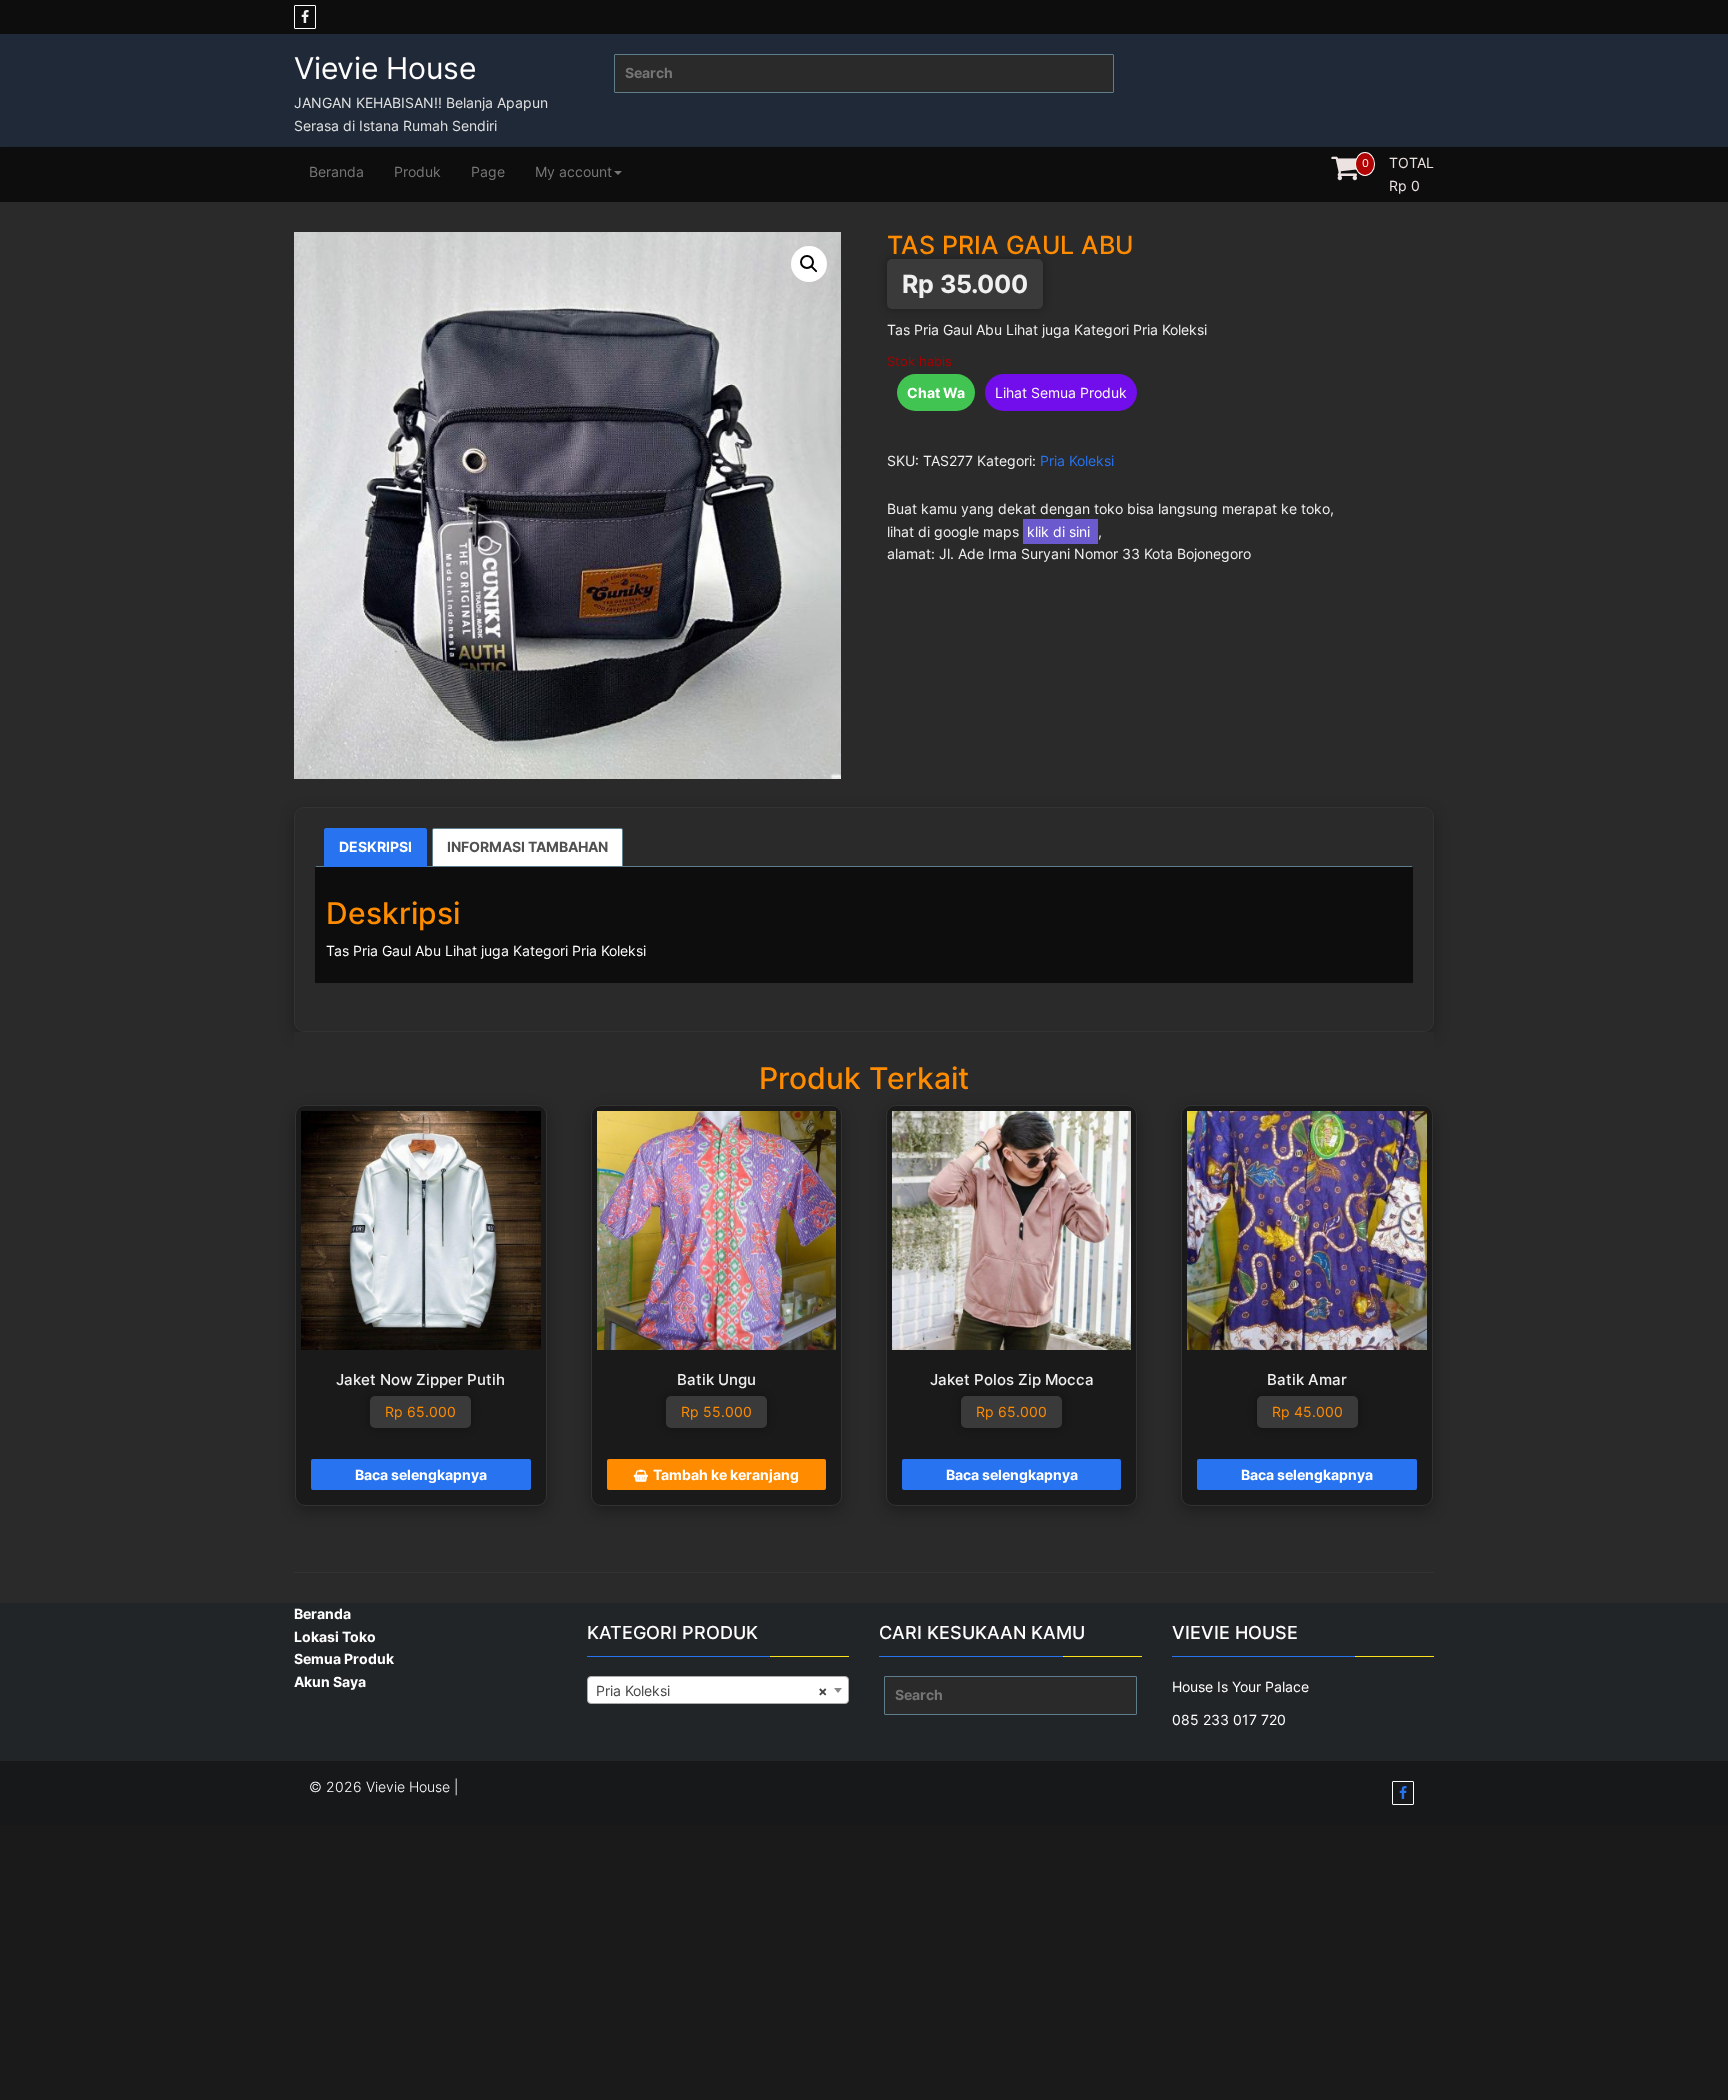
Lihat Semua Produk (1061, 392)
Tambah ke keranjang (726, 1474)
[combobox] (718, 1690)
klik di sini (1060, 531)
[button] (809, 264)
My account (573, 171)
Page (488, 171)
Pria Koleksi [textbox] (712, 1690)
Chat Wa (936, 392)
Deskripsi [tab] (375, 846)
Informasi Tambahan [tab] (527, 846)
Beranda (336, 171)
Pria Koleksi (1077, 460)
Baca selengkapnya (421, 1474)
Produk (417, 171)
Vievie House (385, 68)
